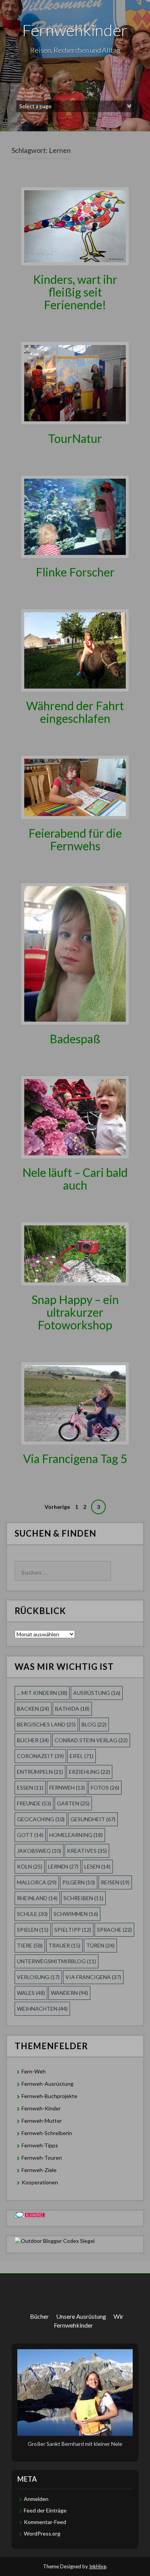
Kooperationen (40, 2182)
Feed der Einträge (45, 2510)
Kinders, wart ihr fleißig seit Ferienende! (75, 292)
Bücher (33, 1740)
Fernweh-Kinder (41, 2108)
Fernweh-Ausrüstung (47, 2084)
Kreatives (87, 1851)
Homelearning (76, 1835)
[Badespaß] (75, 953)
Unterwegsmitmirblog (57, 1961)
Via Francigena (93, 1977)
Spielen (33, 1930)
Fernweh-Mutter (42, 2121)
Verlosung (38, 1977)
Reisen (115, 1882)
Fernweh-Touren (42, 2158)
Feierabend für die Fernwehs (75, 839)
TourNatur (75, 438)
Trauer (64, 1945)
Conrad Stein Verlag (91, 1740)
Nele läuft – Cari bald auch (75, 1179)
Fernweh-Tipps (40, 2145)
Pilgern (79, 1882)
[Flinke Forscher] (75, 516)
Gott (30, 1835)
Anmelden (36, 2499)
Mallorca (37, 1882)
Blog (94, 1724)
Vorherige (57, 1507)
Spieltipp (73, 1930)
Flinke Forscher (75, 572)
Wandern (69, 1993)
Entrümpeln (40, 1772)
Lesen (97, 1866)
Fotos (105, 1787)
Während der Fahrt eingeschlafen (75, 712)
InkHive (98, 2566)
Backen (33, 1709)
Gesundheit (93, 1819)
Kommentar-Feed (45, 2522)
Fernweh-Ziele (39, 2170)
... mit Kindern (42, 1693)
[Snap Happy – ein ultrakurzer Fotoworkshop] (75, 1253)
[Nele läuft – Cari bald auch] (75, 1116)
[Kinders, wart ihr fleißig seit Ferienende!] (75, 225)
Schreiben (83, 1898)
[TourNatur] (75, 383)
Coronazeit (40, 1756)
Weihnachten (42, 2009)
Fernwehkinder (75, 30)
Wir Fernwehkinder (89, 2321)
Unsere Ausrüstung (81, 2316)
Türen (100, 1945)
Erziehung (89, 1772)
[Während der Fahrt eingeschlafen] (75, 650)
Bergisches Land (46, 1724)
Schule (32, 1914)
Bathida (72, 1709)
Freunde (34, 1803)
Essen (30, 1787)
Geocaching (41, 1819)
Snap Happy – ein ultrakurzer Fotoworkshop (75, 1312)
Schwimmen (76, 1914)
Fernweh (67, 1787)
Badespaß (75, 1039)
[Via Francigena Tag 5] (75, 1403)
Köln (30, 1866)
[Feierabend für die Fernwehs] (75, 787)
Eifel (82, 1756)
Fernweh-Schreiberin (47, 2133)
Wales (31, 1993)
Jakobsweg (39, 1851)
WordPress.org (42, 2533)
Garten (73, 1803)
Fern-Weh (34, 2071)
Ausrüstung (97, 1693)
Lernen (63, 1866)
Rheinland (37, 1898)
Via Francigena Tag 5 (75, 1458)
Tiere (30, 1945)
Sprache (114, 1930)
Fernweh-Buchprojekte (49, 2096)
